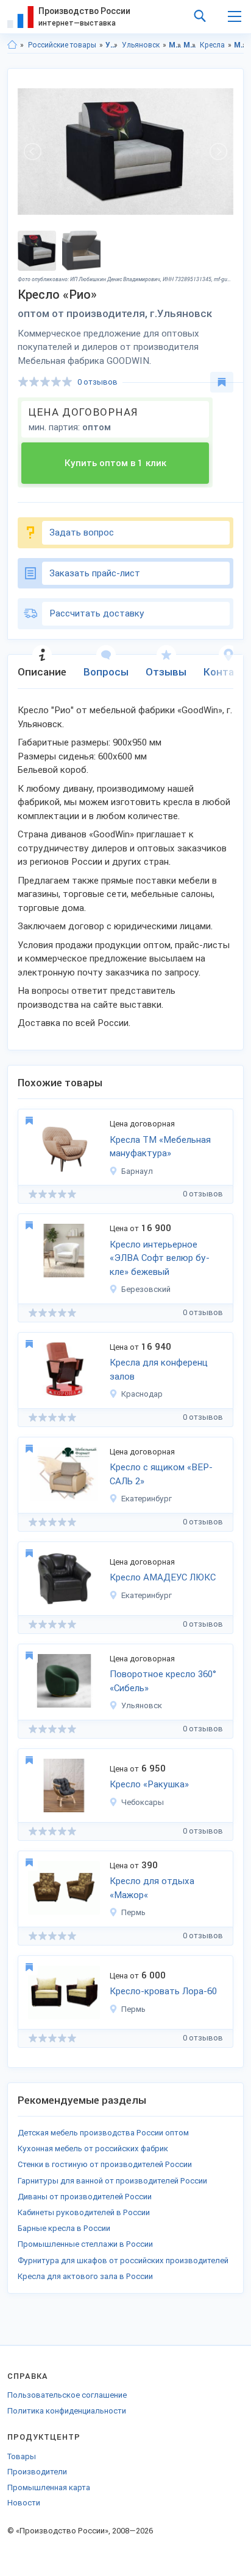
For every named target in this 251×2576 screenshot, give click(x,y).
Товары (22, 2456)
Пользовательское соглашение (67, 2395)
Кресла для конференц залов (159, 1370)
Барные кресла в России (64, 2228)
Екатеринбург (147, 1499)
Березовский (146, 1289)
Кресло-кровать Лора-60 (163, 1991)
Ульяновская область (112, 45)
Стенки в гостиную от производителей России (105, 2164)
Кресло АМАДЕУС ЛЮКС (163, 1577)
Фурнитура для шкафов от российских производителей (123, 2260)
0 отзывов (97, 382)
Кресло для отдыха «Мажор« (152, 1888)
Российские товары (62, 45)
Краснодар (142, 1394)
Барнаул (137, 1171)
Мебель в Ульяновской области (240, 45)
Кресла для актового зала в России (85, 2276)
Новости (24, 2503)
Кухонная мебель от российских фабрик (93, 2148)
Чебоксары (143, 1802)
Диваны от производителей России (85, 2197)
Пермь (133, 1912)
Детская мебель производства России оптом (103, 2133)
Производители (37, 2472)
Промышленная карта (49, 2487)
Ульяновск (141, 45)
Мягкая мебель (190, 45)
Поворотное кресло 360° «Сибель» (163, 1681)
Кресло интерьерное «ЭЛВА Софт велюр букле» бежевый (160, 1258)
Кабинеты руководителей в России (84, 2212)
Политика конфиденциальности (67, 2411)
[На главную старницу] (12, 45)
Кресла (212, 45)
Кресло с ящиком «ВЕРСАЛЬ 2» (161, 1474)
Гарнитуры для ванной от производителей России (112, 2181)
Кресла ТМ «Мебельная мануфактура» (160, 1147)
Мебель (175, 45)
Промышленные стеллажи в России (85, 2244)
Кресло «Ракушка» (149, 1784)
